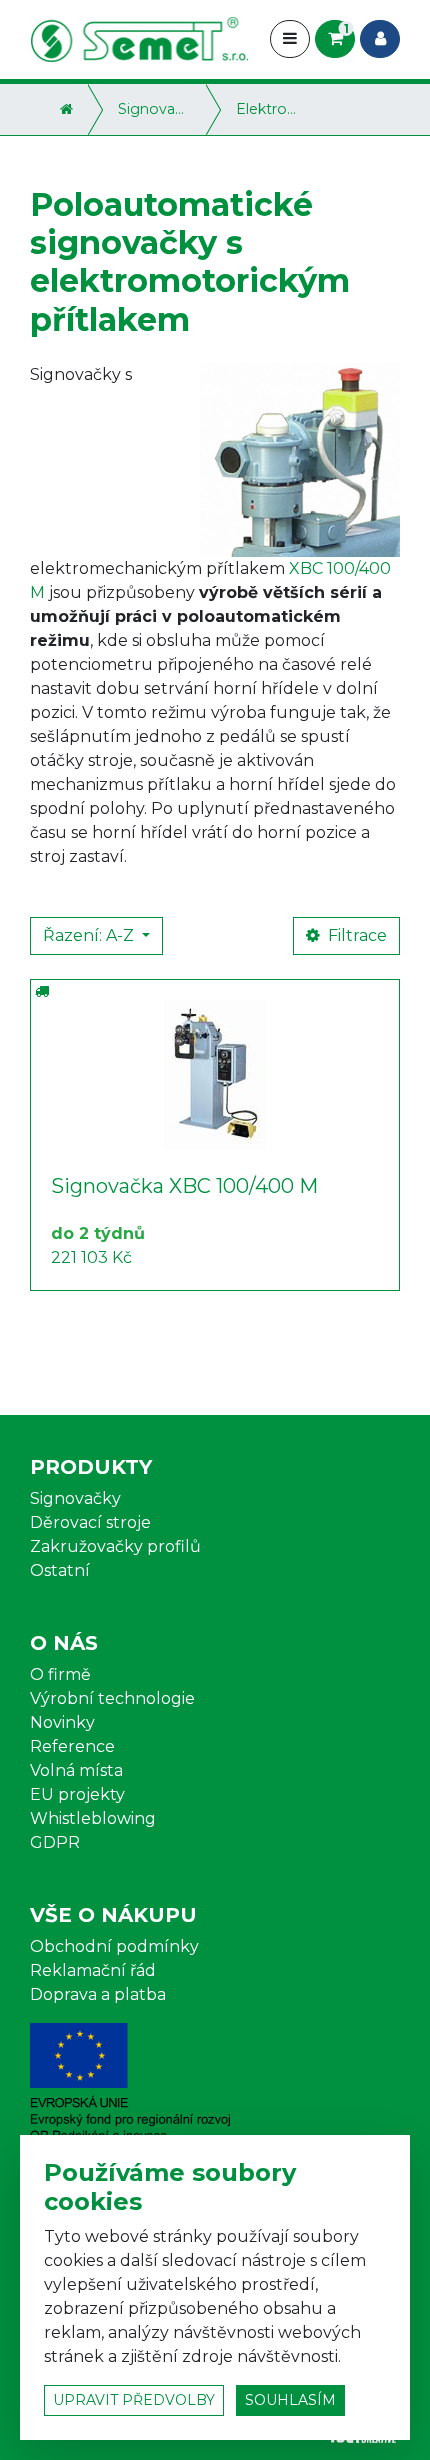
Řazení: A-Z (90, 935)
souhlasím (290, 2400)
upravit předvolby (134, 2400)
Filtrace (355, 935)
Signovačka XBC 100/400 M (184, 1186)
